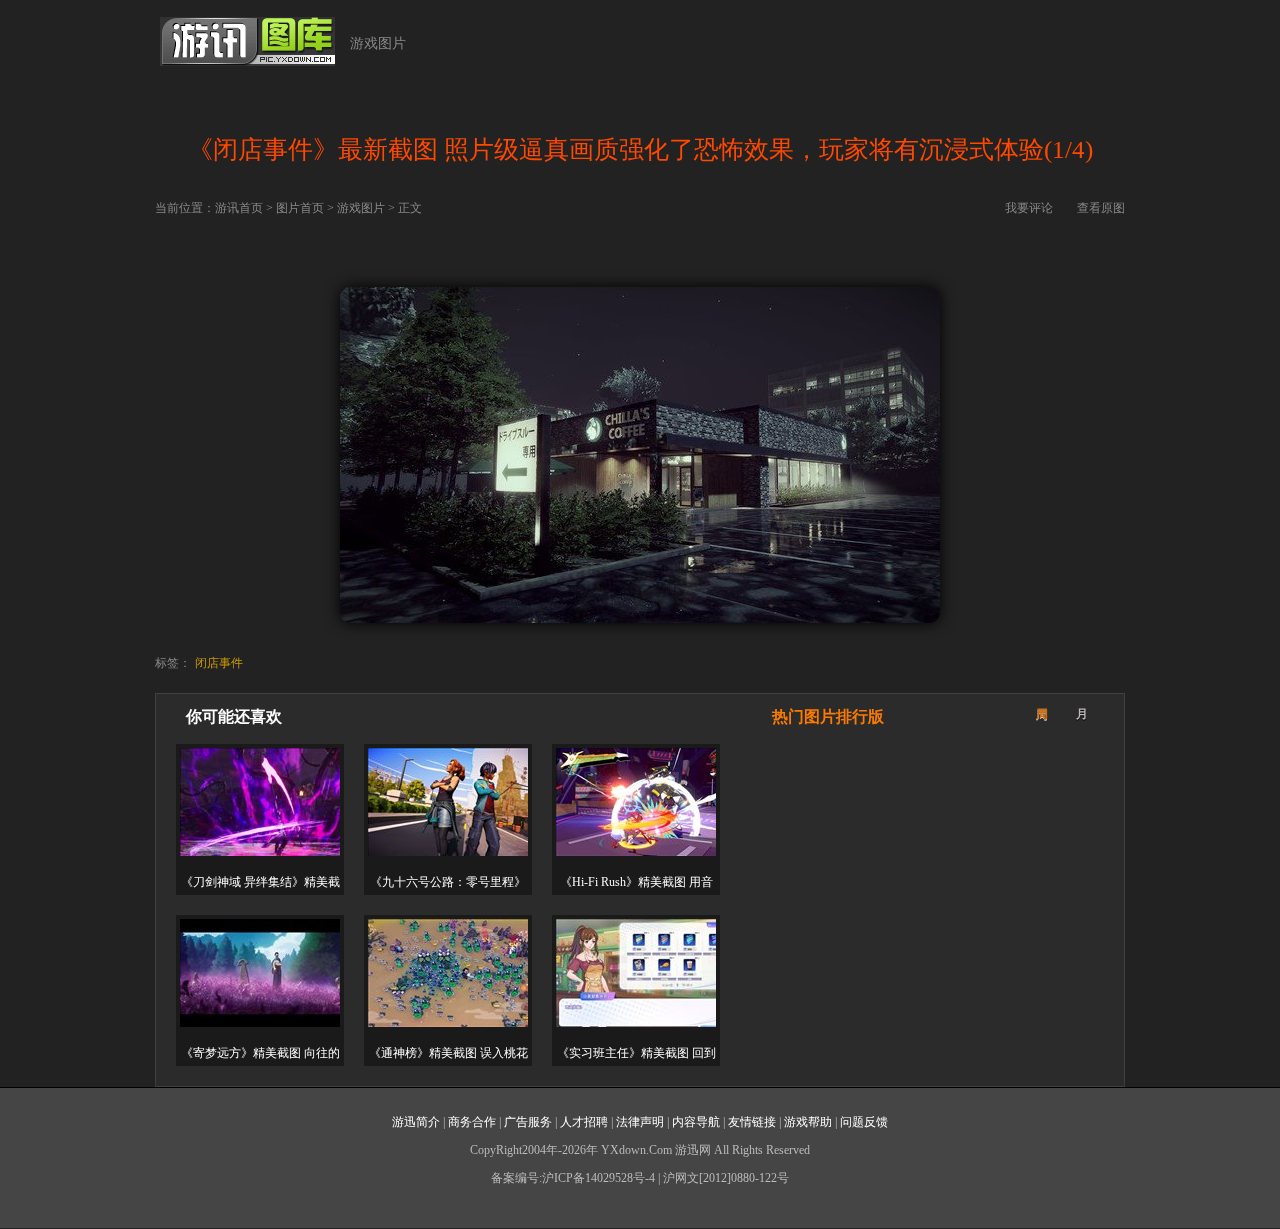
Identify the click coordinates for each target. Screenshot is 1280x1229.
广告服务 (528, 1122)
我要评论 (1029, 208)
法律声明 (640, 1122)
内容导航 (696, 1122)
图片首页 (300, 208)
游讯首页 (239, 208)
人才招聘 (584, 1122)
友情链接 (752, 1122)
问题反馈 (864, 1122)
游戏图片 (378, 43)
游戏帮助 (808, 1122)
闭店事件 (219, 663)
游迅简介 (416, 1122)
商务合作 (472, 1122)
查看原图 (1101, 208)
